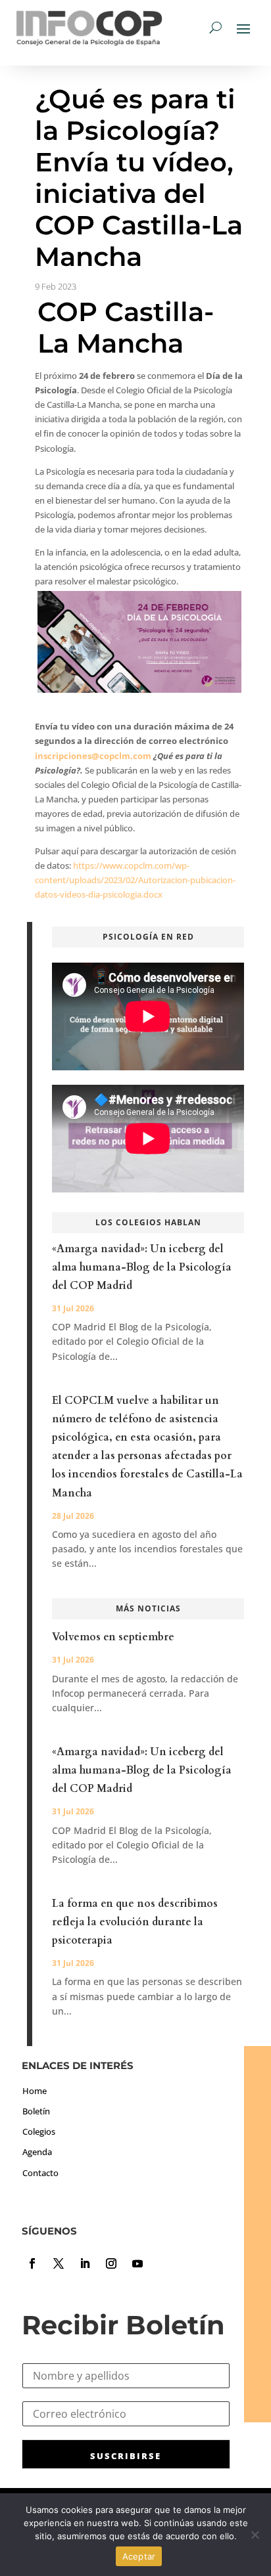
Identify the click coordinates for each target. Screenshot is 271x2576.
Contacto (40, 2173)
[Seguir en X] (59, 2263)
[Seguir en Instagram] (111, 2263)
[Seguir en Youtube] (137, 2263)
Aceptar (139, 2556)
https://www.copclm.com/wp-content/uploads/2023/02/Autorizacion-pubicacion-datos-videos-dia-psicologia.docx (135, 880)
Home (35, 2091)
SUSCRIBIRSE (126, 2456)
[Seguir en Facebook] (32, 2263)
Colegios (39, 2131)
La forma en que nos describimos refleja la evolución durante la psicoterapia (135, 1922)
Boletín (36, 2111)
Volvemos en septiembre (113, 1637)
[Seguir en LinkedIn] (85, 2263)
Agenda (37, 2152)
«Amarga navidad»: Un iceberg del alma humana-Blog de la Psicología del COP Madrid (142, 1267)
